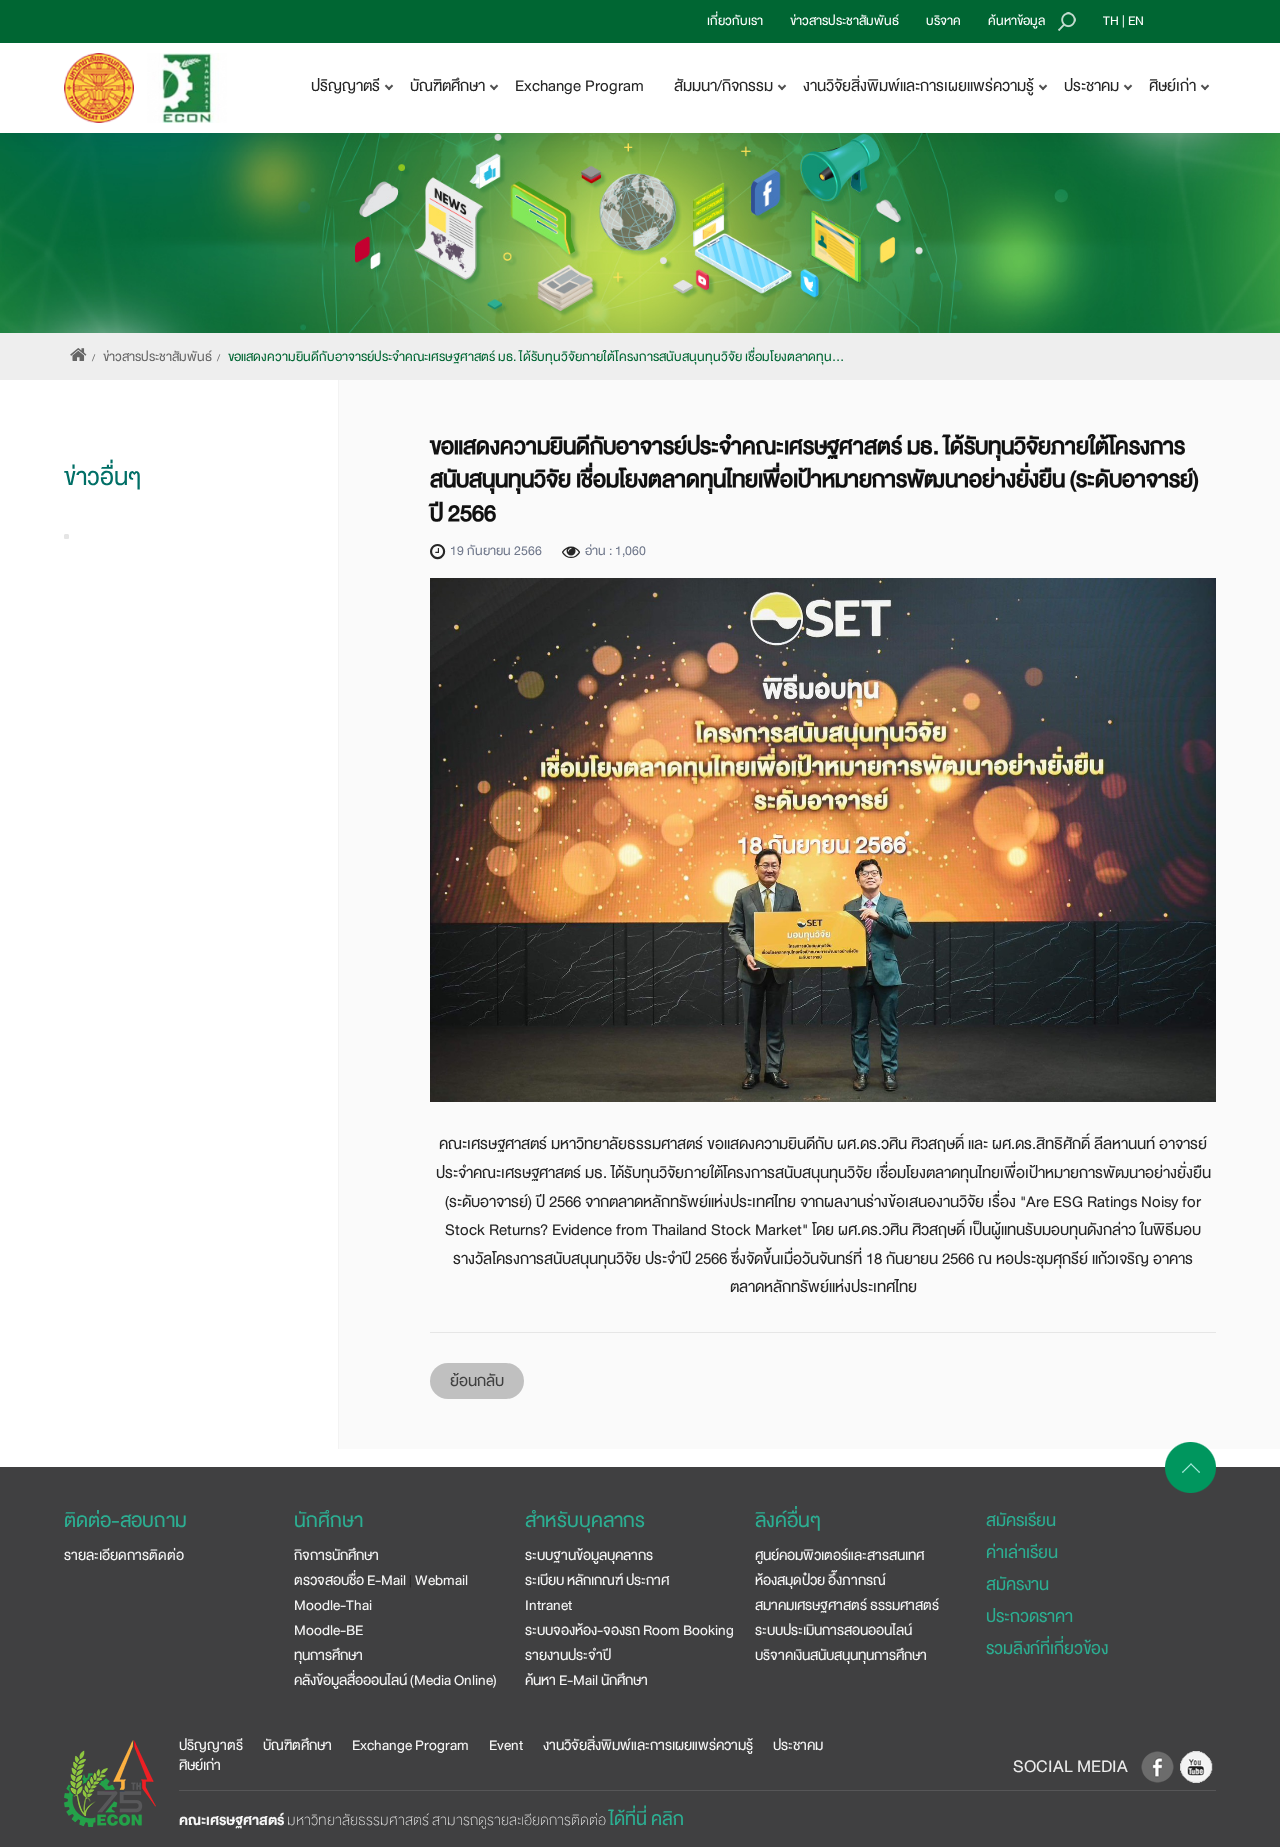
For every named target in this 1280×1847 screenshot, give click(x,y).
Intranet (548, 1605)
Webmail (441, 1580)
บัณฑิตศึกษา (297, 1745)
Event (506, 1745)
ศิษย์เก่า (200, 1765)
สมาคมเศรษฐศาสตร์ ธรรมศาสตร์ (847, 1605)
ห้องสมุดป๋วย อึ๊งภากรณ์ (820, 1580)
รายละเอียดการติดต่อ (124, 1555)
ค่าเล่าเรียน (1022, 1552)
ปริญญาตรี (211, 1745)
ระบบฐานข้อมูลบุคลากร (589, 1555)
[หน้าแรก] (78, 357)
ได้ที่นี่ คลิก (646, 1819)
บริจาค (943, 21)
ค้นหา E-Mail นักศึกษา (586, 1680)
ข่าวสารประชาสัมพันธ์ (844, 21)
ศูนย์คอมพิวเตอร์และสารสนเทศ (839, 1555)
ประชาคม (798, 1745)
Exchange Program (579, 86)
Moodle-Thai (333, 1605)
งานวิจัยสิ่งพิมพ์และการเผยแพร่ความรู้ (648, 1745)
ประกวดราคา (1029, 1616)
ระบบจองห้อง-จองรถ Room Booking (629, 1630)
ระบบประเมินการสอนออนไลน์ (833, 1630)
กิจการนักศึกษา (336, 1555)
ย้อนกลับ (477, 1381)
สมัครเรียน (1021, 1520)
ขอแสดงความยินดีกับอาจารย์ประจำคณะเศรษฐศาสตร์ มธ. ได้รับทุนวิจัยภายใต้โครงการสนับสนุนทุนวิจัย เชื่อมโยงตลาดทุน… (536, 357)
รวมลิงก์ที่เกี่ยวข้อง (1047, 1648)
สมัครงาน (1017, 1584)
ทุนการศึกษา (328, 1655)
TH (1111, 21)
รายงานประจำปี (568, 1655)
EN (1136, 21)
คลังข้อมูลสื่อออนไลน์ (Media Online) (395, 1680)
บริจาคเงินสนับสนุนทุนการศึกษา (841, 1655)
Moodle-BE (328, 1630)
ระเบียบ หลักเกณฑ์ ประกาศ (597, 1580)
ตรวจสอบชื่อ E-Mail (350, 1580)
